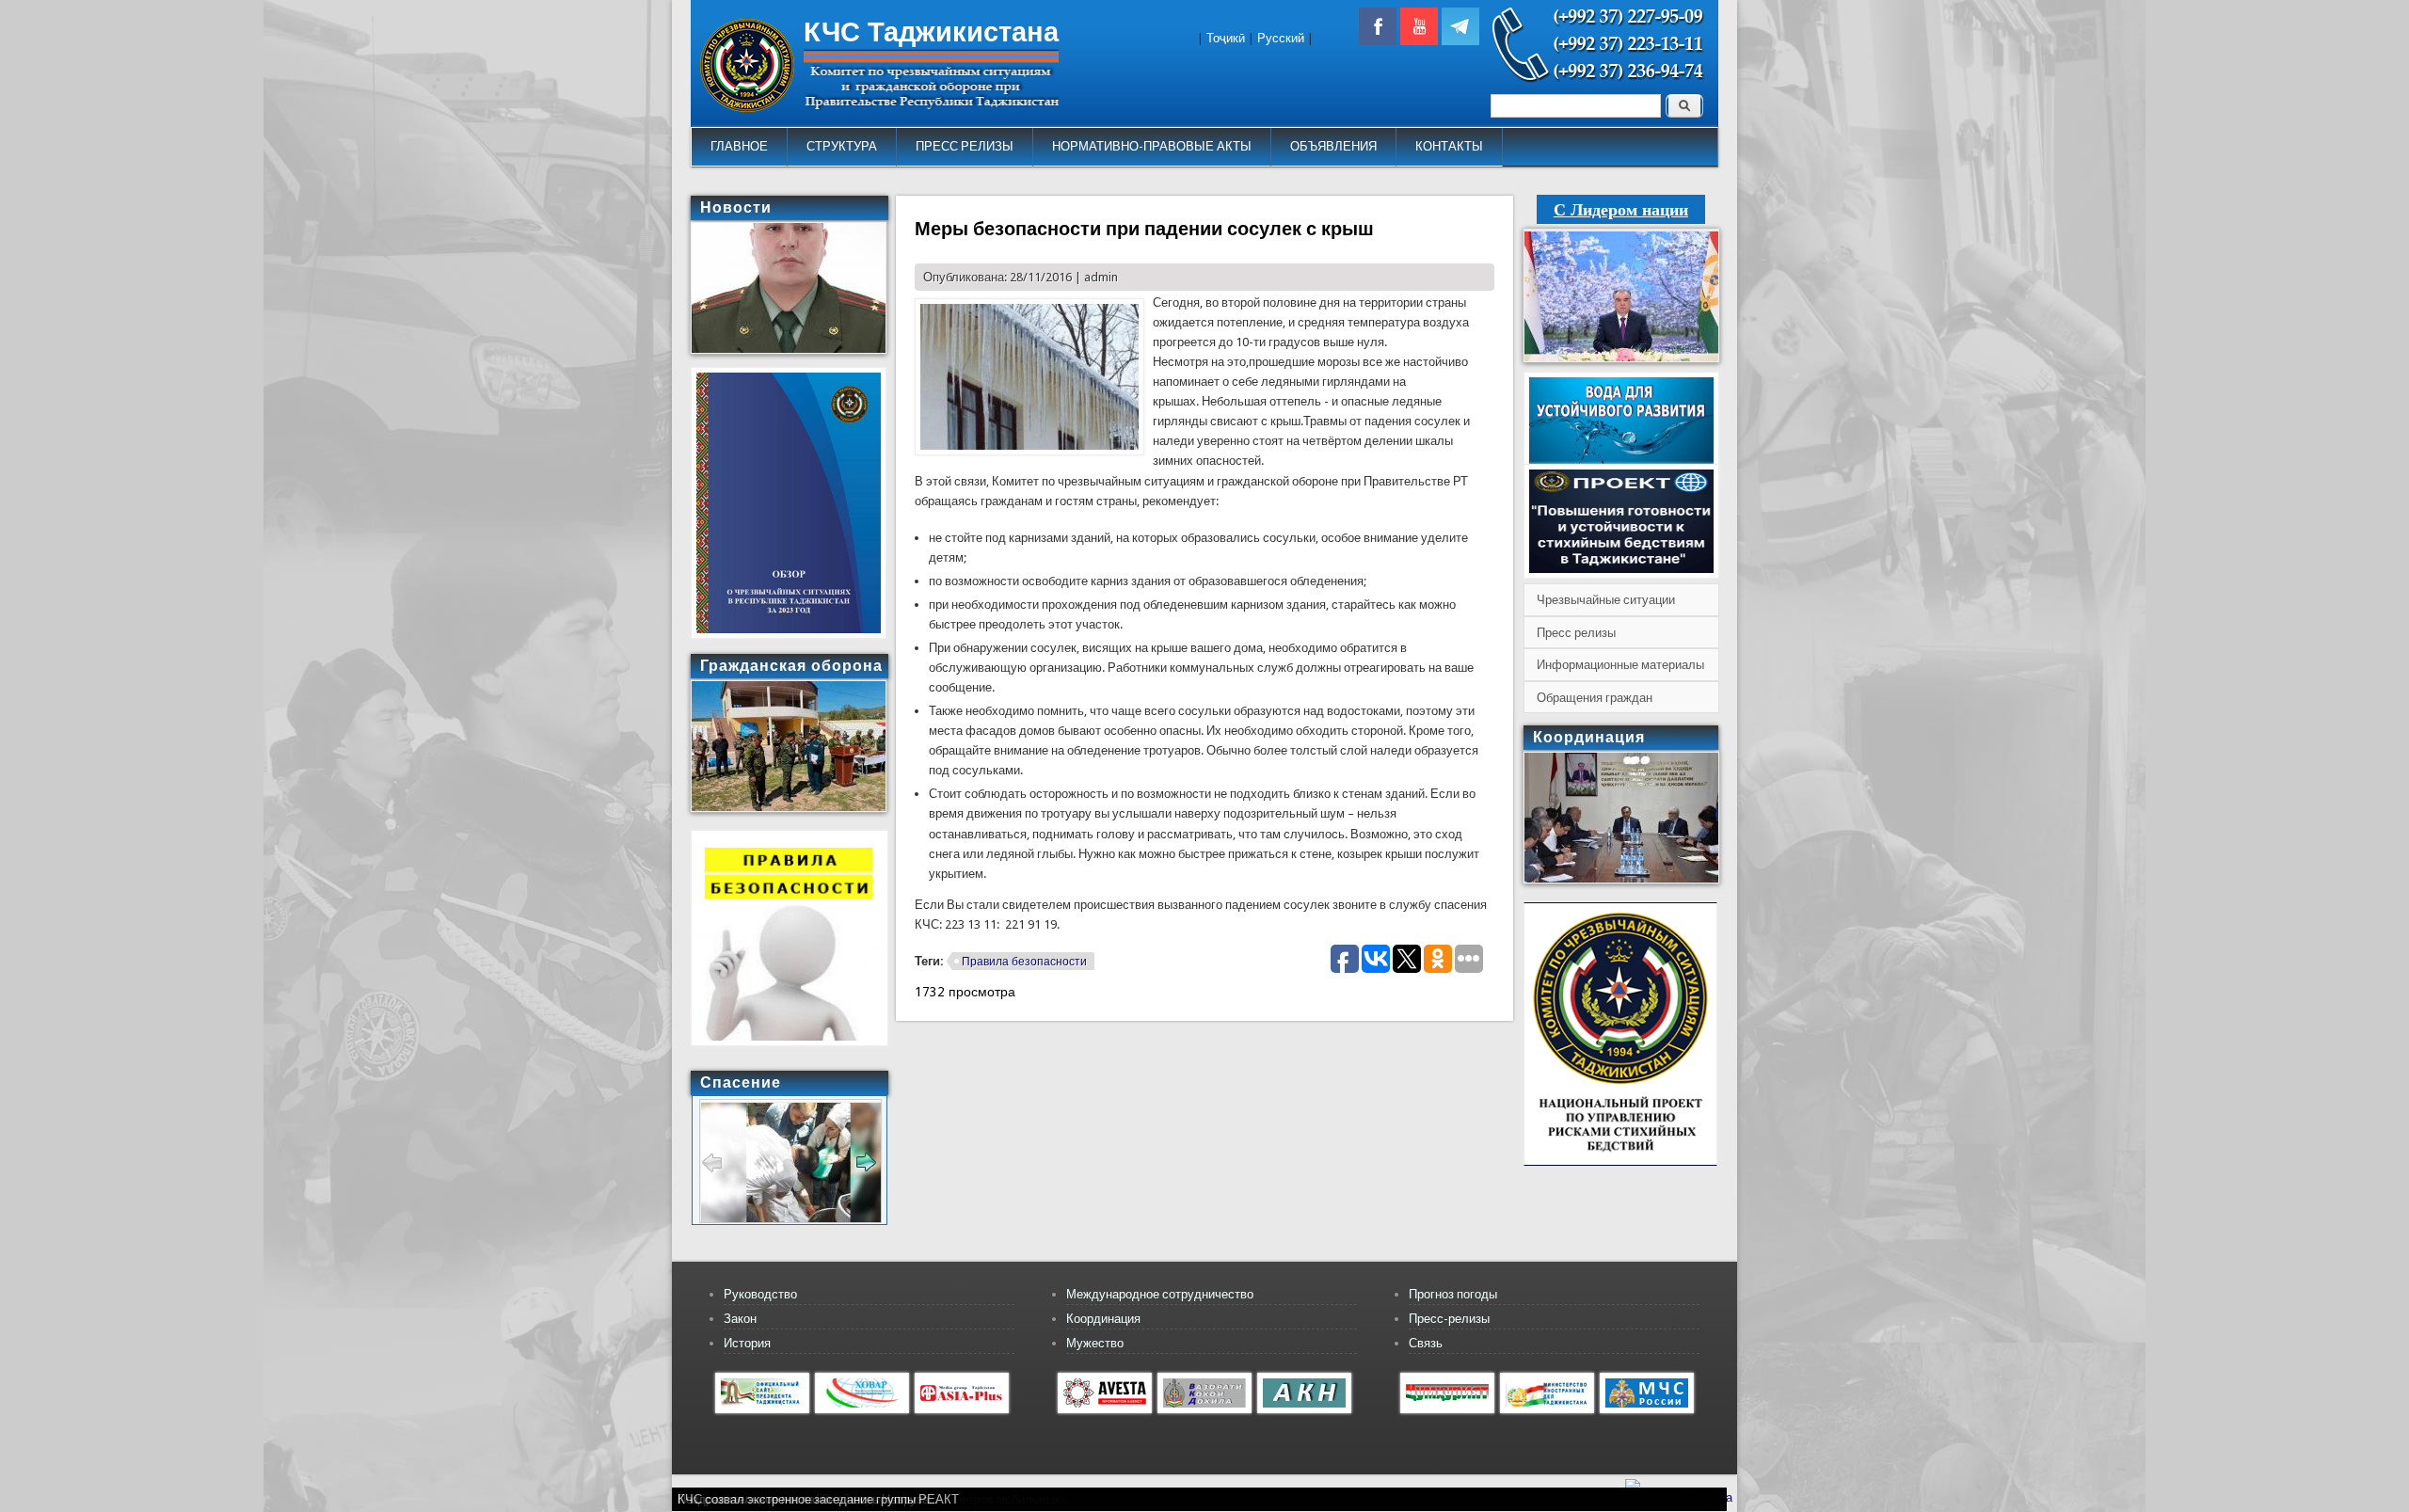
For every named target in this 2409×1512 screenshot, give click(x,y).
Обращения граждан (1595, 698)
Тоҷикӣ (1226, 38)
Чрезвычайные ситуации (1606, 600)
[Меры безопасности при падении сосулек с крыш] (1029, 451)
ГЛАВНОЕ (739, 146)
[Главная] (747, 108)
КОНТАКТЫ (1449, 146)
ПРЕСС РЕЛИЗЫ (965, 146)
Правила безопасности (1024, 962)
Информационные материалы (1620, 665)
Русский (1281, 38)
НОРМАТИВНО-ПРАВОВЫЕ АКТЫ (1152, 146)
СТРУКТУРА (842, 146)
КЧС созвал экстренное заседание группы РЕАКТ (818, 1499)
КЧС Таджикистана (931, 32)
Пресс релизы (1576, 633)
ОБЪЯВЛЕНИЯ (1333, 146)
